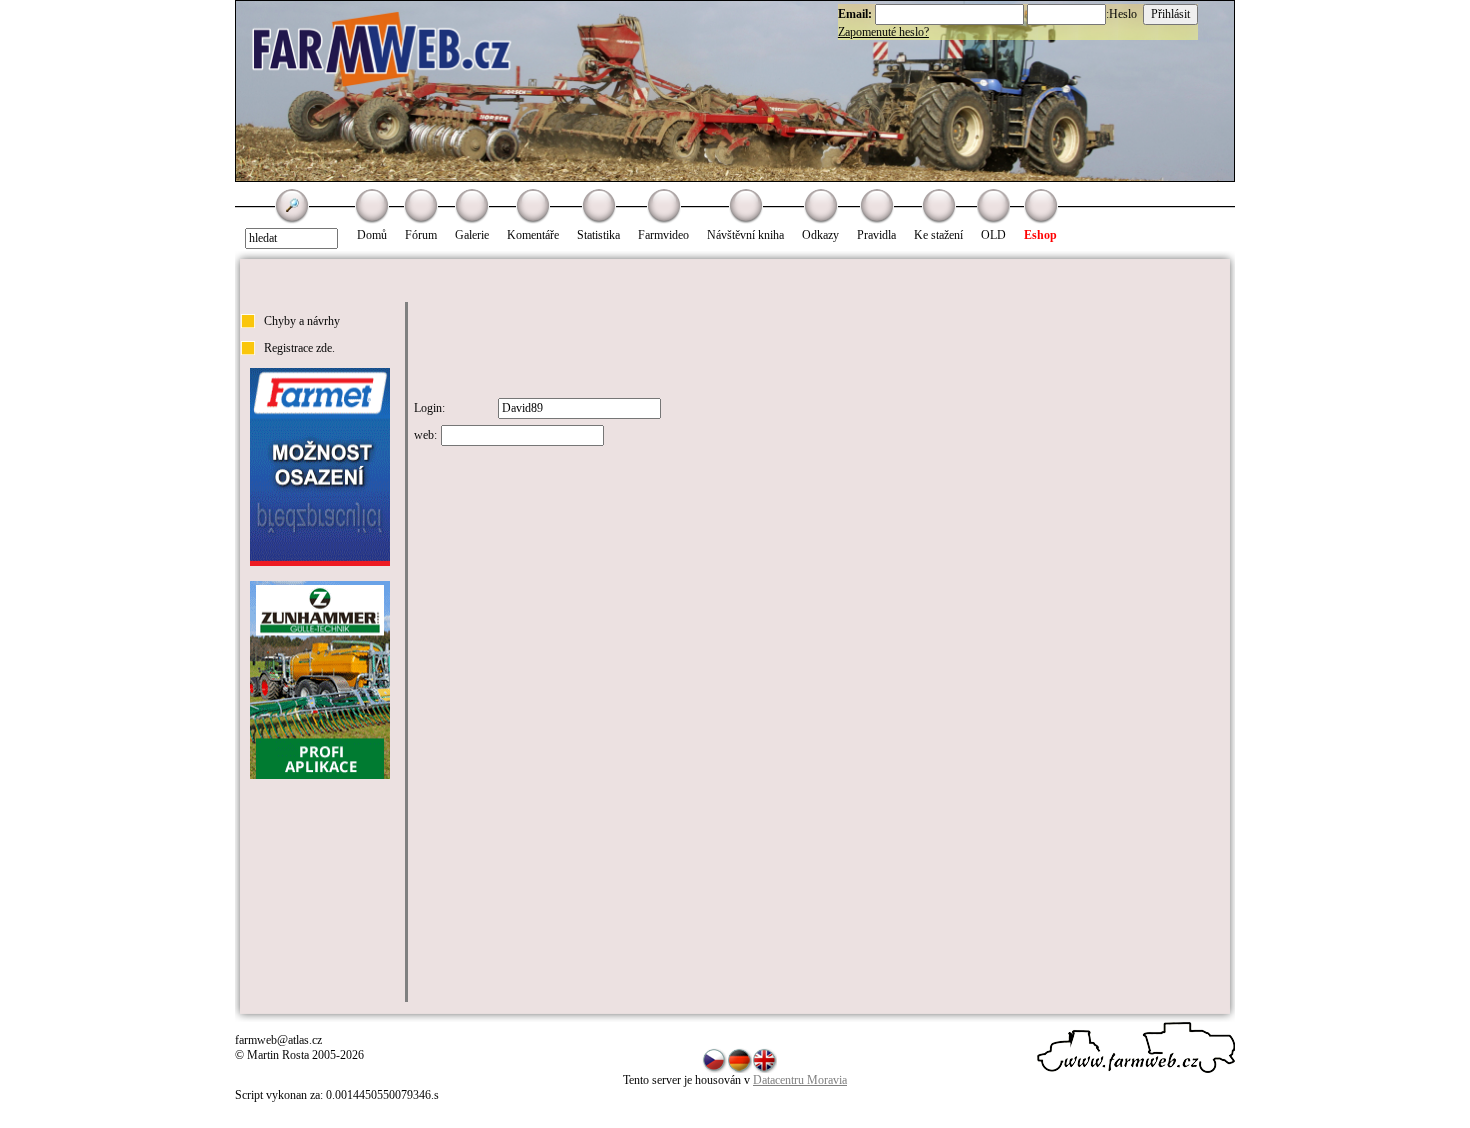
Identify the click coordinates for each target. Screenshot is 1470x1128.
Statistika (598, 235)
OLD (993, 235)
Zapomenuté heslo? (883, 32)
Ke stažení (938, 235)
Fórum (421, 235)
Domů (372, 235)
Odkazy (820, 235)
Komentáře (533, 235)
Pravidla (876, 235)
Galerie (472, 235)
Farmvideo (663, 235)
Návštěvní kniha (745, 235)
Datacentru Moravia (800, 1080)
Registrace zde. (299, 348)
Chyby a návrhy (302, 321)
